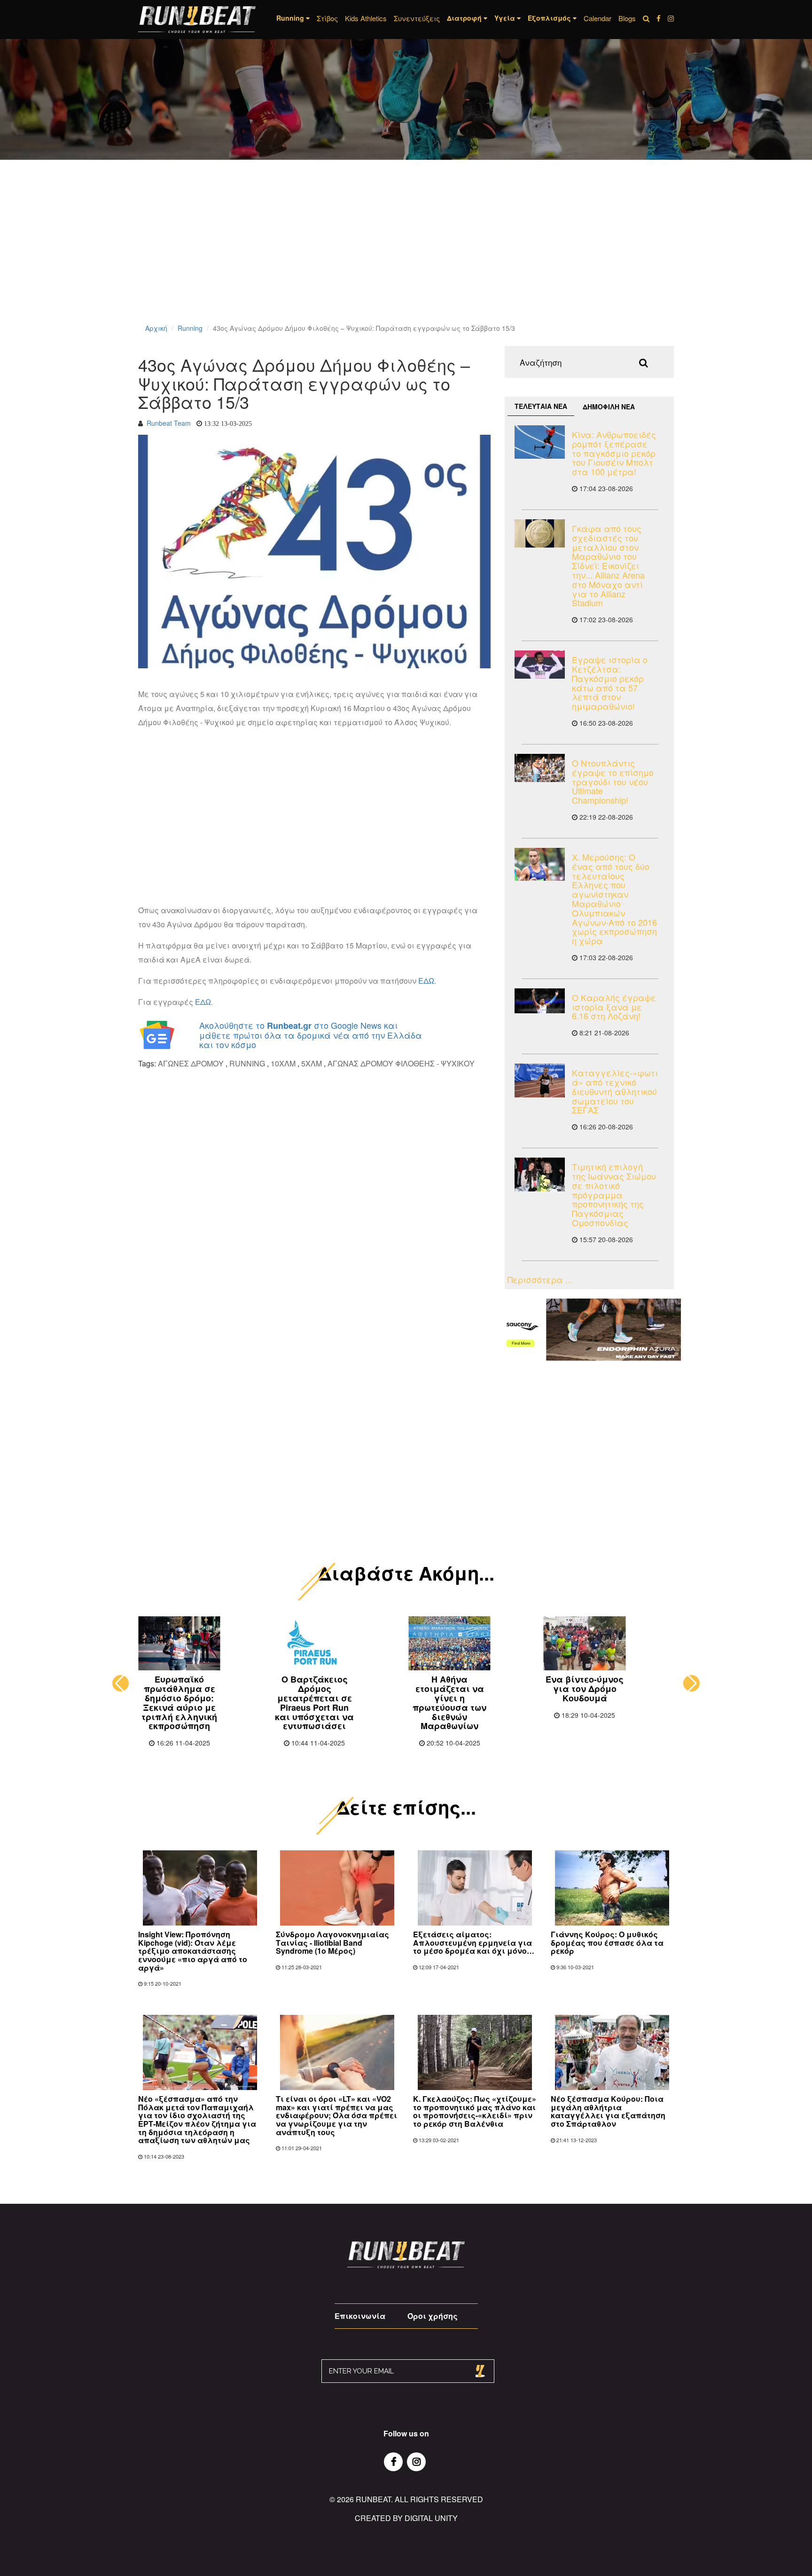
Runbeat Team (169, 423)
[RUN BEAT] (197, 20)
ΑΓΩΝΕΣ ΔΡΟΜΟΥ (191, 1063)
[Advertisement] (282, 254)
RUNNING (247, 1063)
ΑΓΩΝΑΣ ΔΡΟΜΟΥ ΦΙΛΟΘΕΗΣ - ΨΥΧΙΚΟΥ (401, 1063)
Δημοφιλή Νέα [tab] (609, 407)
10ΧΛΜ (283, 1063)
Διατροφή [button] (465, 18)
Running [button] (291, 18)
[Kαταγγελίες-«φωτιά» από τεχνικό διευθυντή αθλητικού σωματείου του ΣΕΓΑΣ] (540, 1080)
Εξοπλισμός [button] (550, 18)
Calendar (597, 18)
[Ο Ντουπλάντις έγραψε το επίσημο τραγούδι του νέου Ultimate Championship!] (540, 768)
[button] (121, 1683)
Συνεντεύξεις (417, 18)
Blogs (627, 18)
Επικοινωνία (360, 2316)
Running (190, 328)
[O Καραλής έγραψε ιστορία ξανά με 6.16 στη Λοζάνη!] (540, 1001)
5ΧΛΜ (312, 1063)
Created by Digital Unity (406, 2518)
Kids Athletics (366, 18)
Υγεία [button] (506, 18)
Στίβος (327, 18)
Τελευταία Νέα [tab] (541, 406)
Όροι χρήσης (433, 2316)
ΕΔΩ (426, 981)
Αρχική (156, 328)
